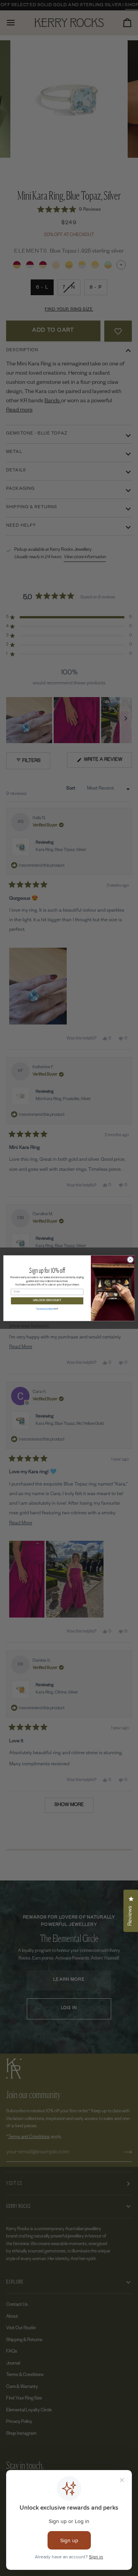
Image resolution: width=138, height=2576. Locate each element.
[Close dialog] (130, 1259)
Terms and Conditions (45, 1309)
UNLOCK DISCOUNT (47, 1301)
